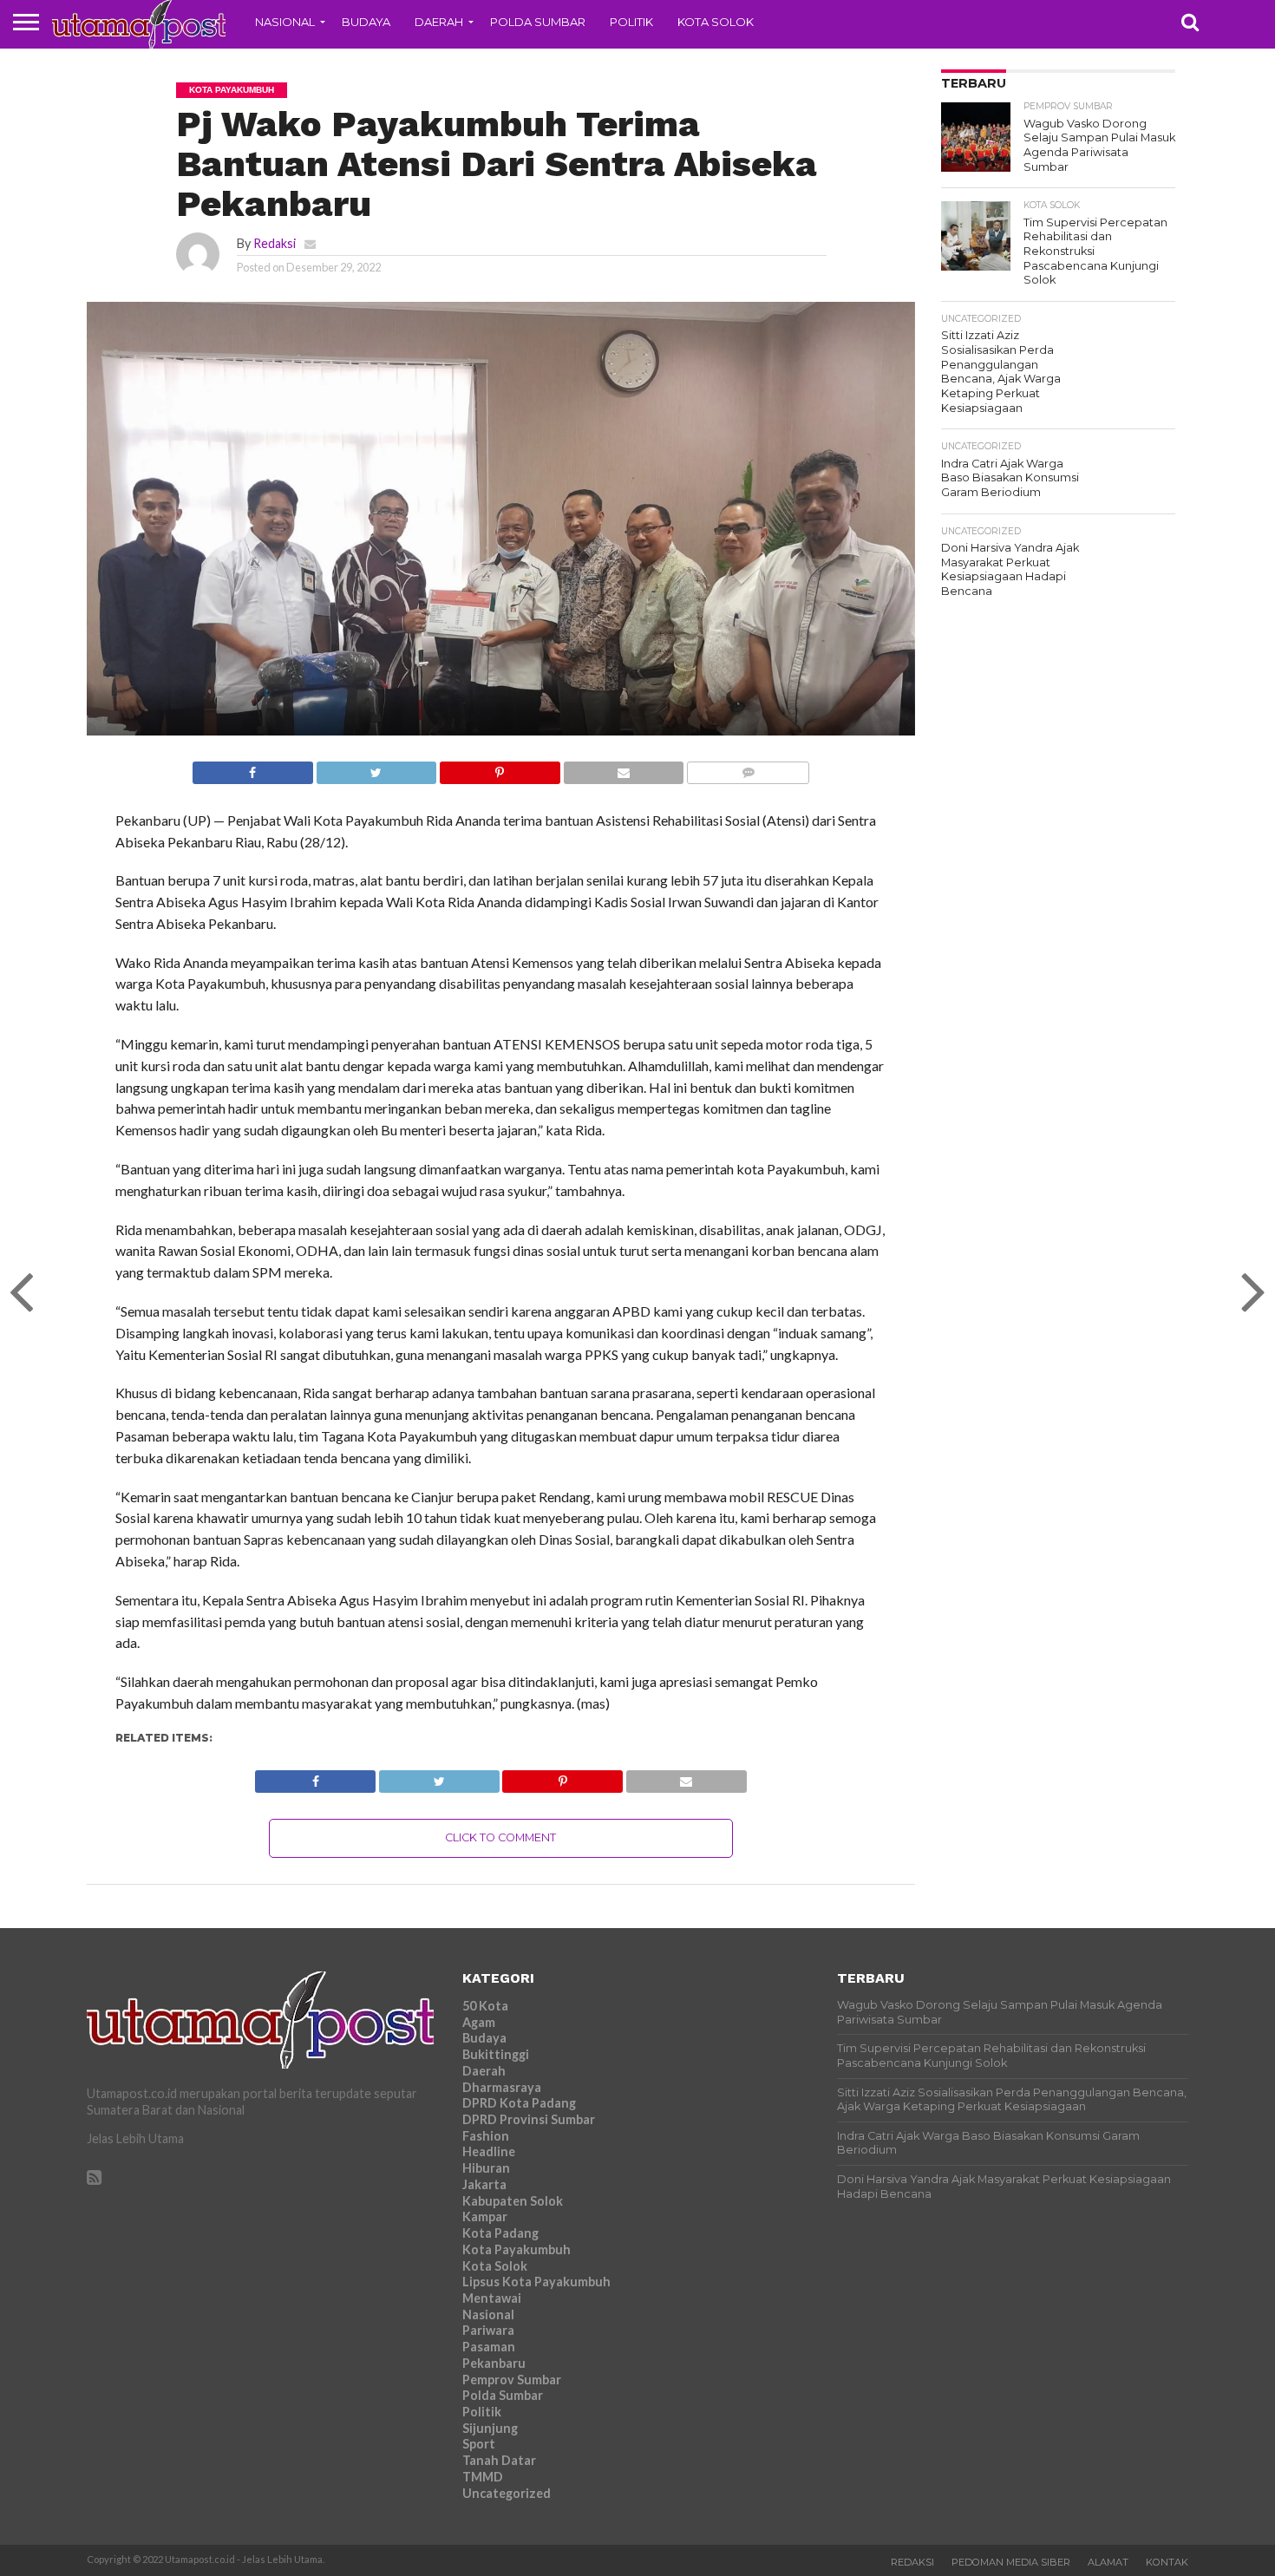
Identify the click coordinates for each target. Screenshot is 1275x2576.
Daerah (439, 22)
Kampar (485, 2216)
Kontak (1167, 2562)
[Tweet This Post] (376, 768)
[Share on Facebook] (253, 768)
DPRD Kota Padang (519, 2103)
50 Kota (485, 2006)
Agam (479, 2022)
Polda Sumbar (538, 22)
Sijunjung (490, 2428)
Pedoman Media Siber (1011, 2562)
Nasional (285, 22)
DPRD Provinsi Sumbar (529, 2119)
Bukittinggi (496, 2054)
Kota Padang (500, 2233)
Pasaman (489, 2347)
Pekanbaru (494, 2363)
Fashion (486, 2136)
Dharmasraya (502, 2087)
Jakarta (484, 2184)
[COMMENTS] (748, 768)
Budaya (366, 22)
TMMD (483, 2477)
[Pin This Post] (500, 768)
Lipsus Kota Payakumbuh (536, 2282)
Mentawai (492, 2298)
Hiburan (486, 2168)
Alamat (1108, 2562)
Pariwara (488, 2330)
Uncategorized (507, 2493)
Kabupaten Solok (513, 2201)
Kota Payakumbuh (517, 2249)
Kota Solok (716, 22)
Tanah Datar (499, 2460)
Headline (489, 2151)
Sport (479, 2444)
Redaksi (275, 243)
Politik (631, 22)
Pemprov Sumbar (512, 2380)
